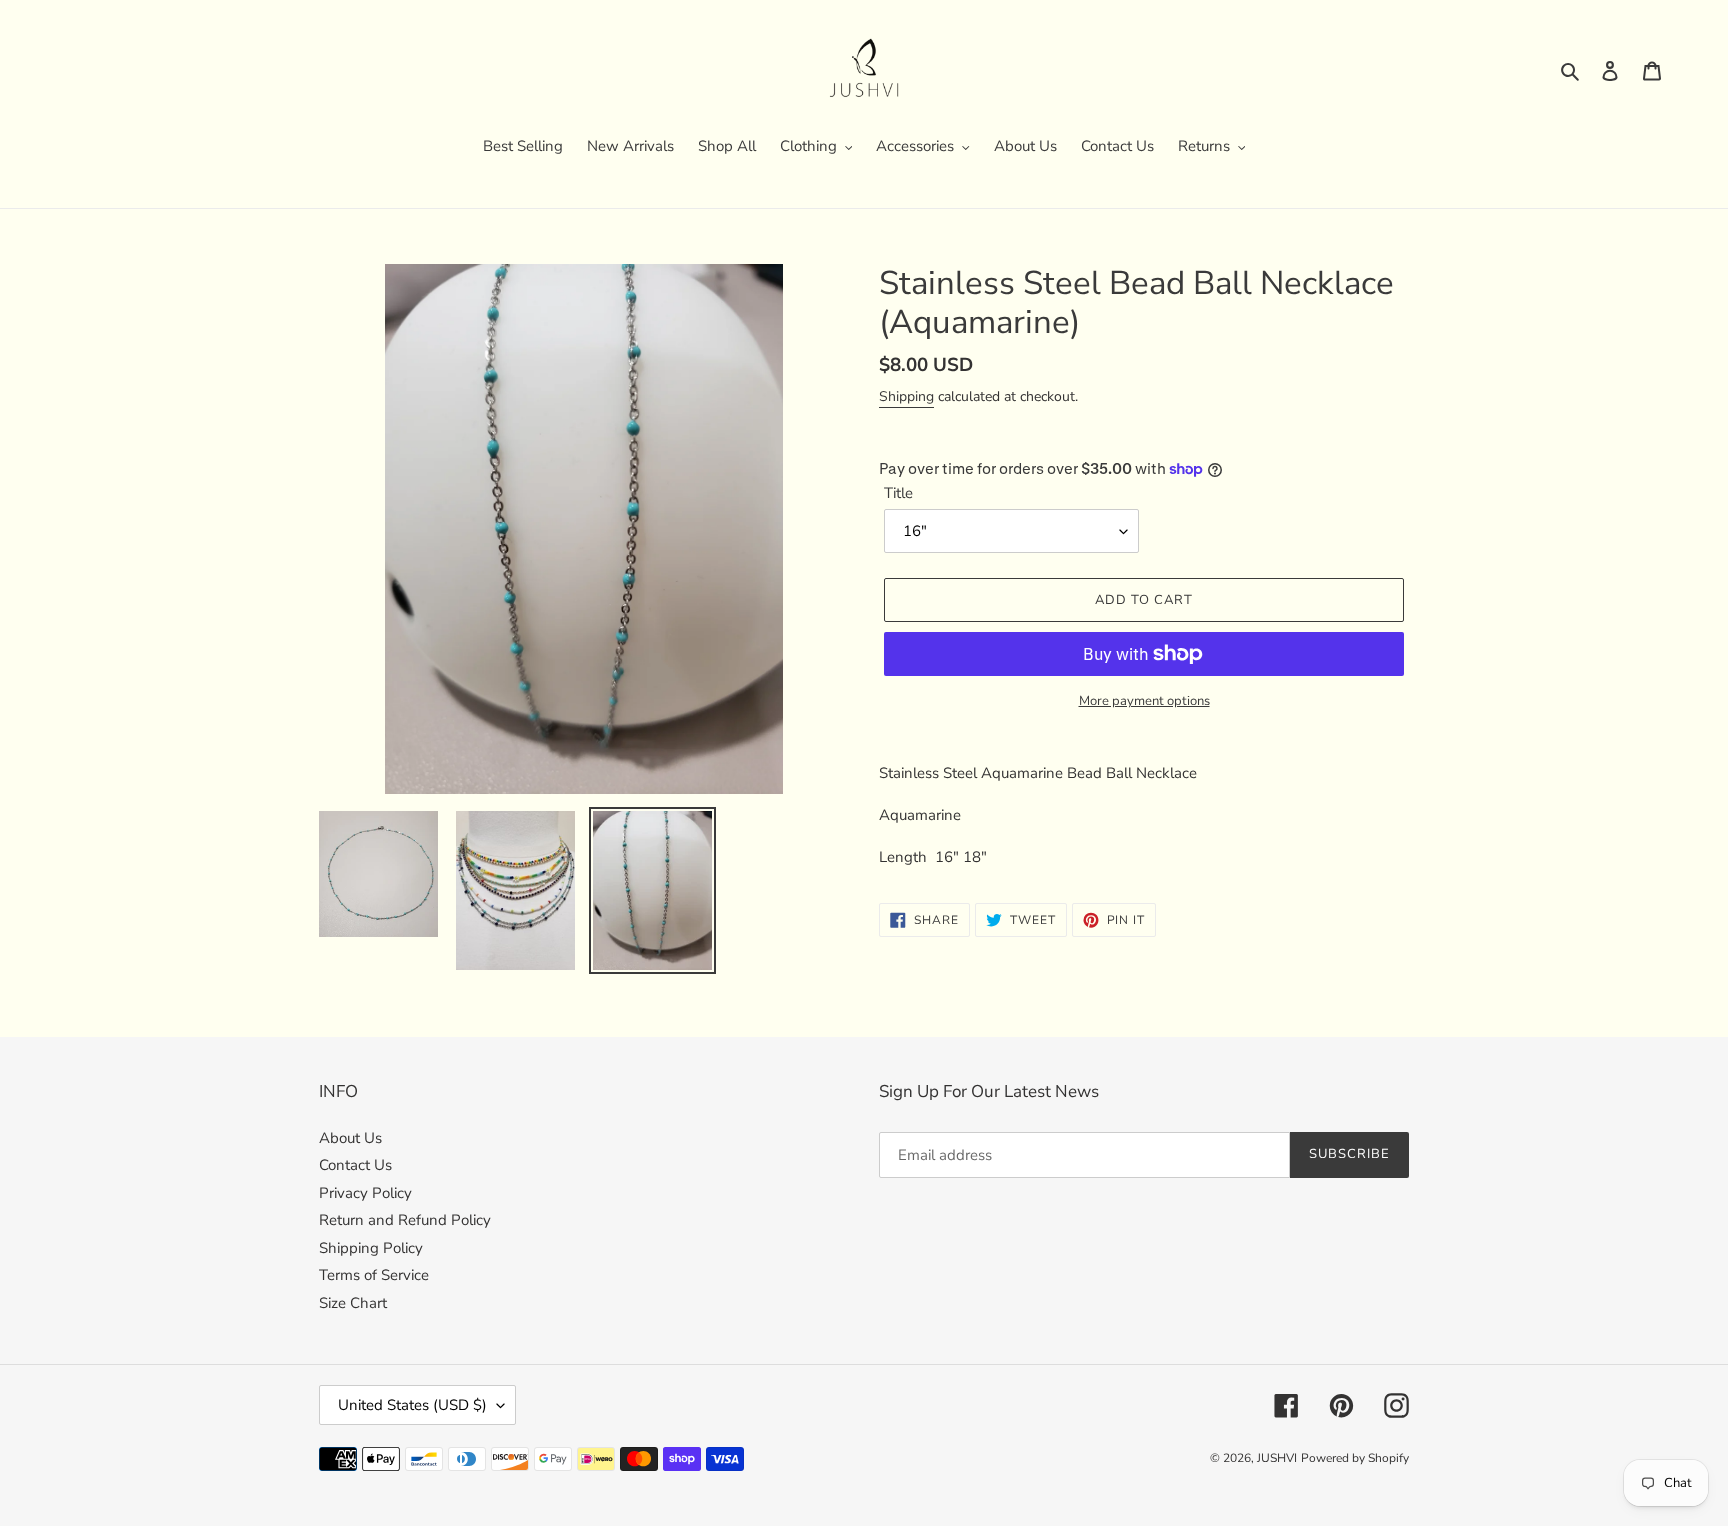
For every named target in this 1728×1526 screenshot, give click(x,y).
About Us (350, 1138)
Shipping (906, 396)
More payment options (1144, 701)
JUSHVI (1277, 1458)
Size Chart (353, 1303)
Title (898, 493)
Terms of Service (374, 1275)
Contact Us (355, 1165)
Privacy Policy (365, 1193)
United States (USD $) (412, 1405)
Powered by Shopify (1355, 1458)
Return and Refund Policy (405, 1220)
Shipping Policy (371, 1248)
